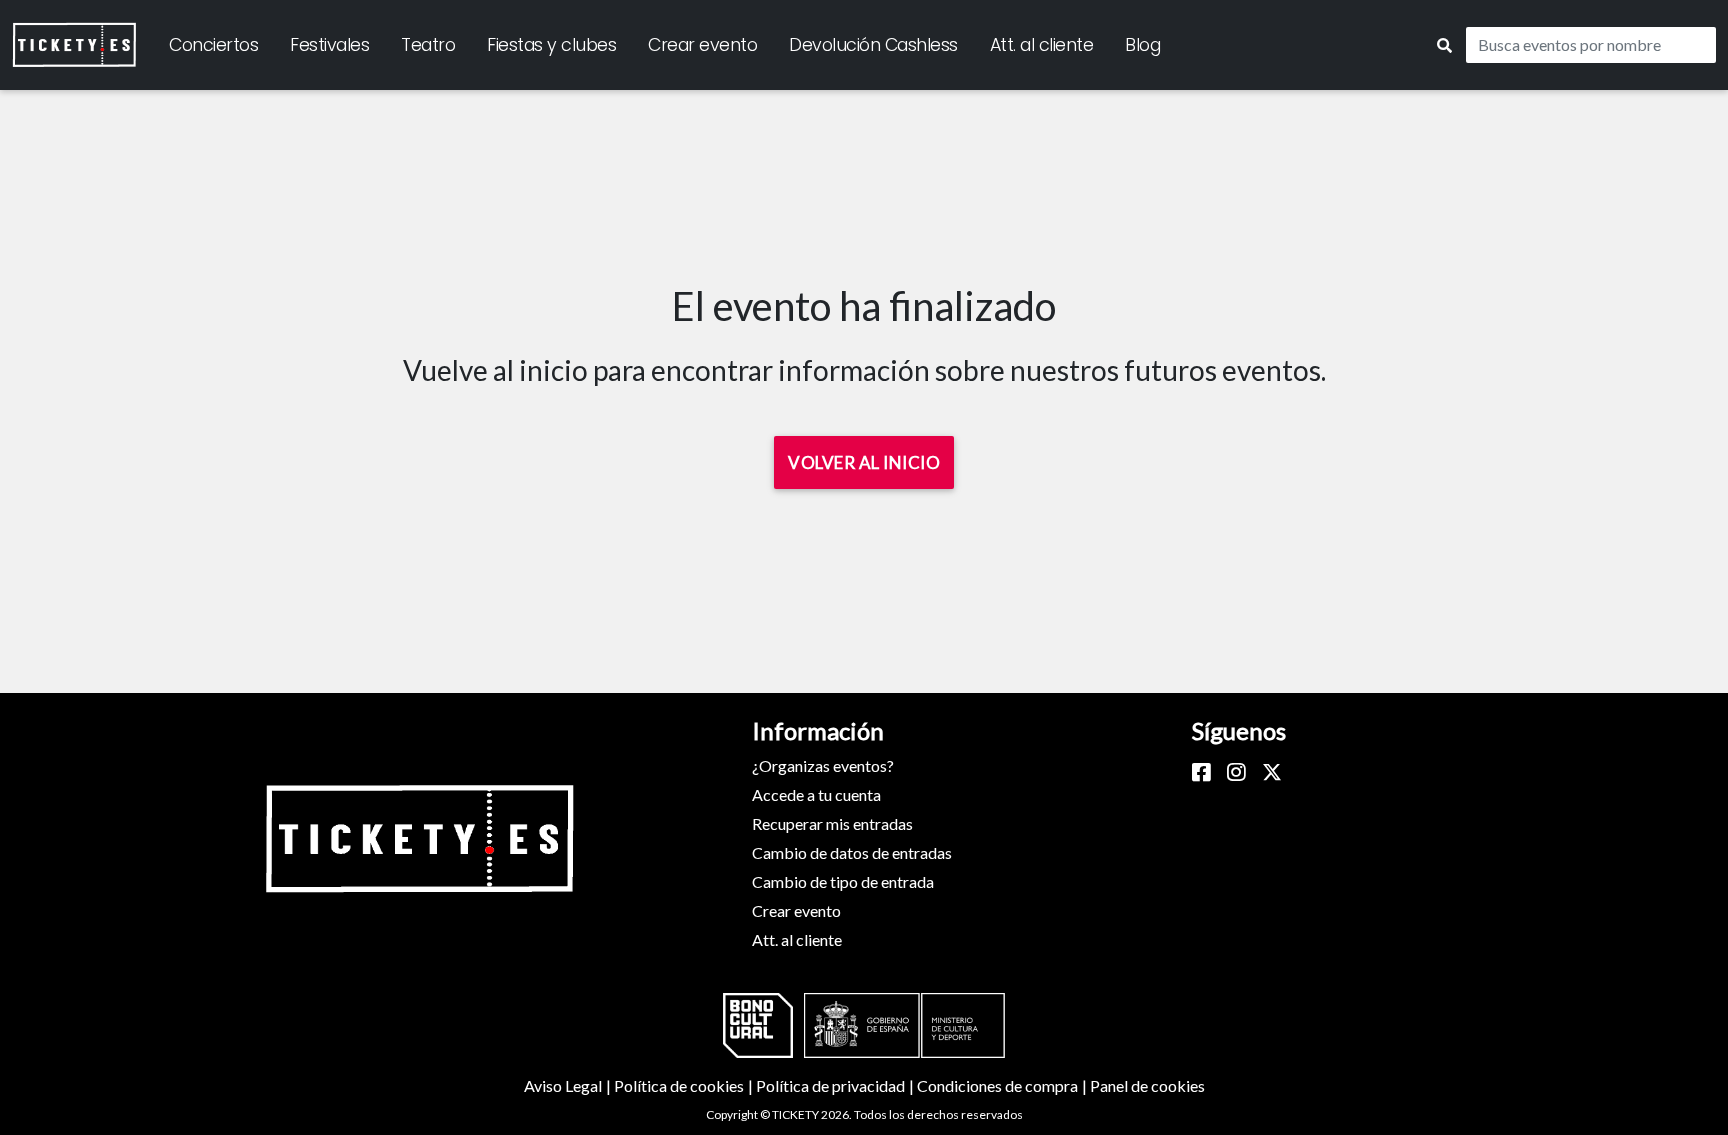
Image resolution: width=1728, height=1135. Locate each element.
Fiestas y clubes (551, 45)
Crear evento (702, 45)
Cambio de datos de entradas (852, 852)
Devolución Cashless (873, 45)
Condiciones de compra (1003, 1085)
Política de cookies (685, 1085)
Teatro (428, 45)
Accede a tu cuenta (816, 794)
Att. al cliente (1042, 45)
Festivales (329, 45)
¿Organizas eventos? (823, 765)
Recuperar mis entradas (832, 823)
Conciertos (213, 45)
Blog (1142, 45)
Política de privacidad (836, 1085)
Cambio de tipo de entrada (843, 881)
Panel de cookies (1147, 1085)
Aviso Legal (569, 1085)
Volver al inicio (864, 462)
